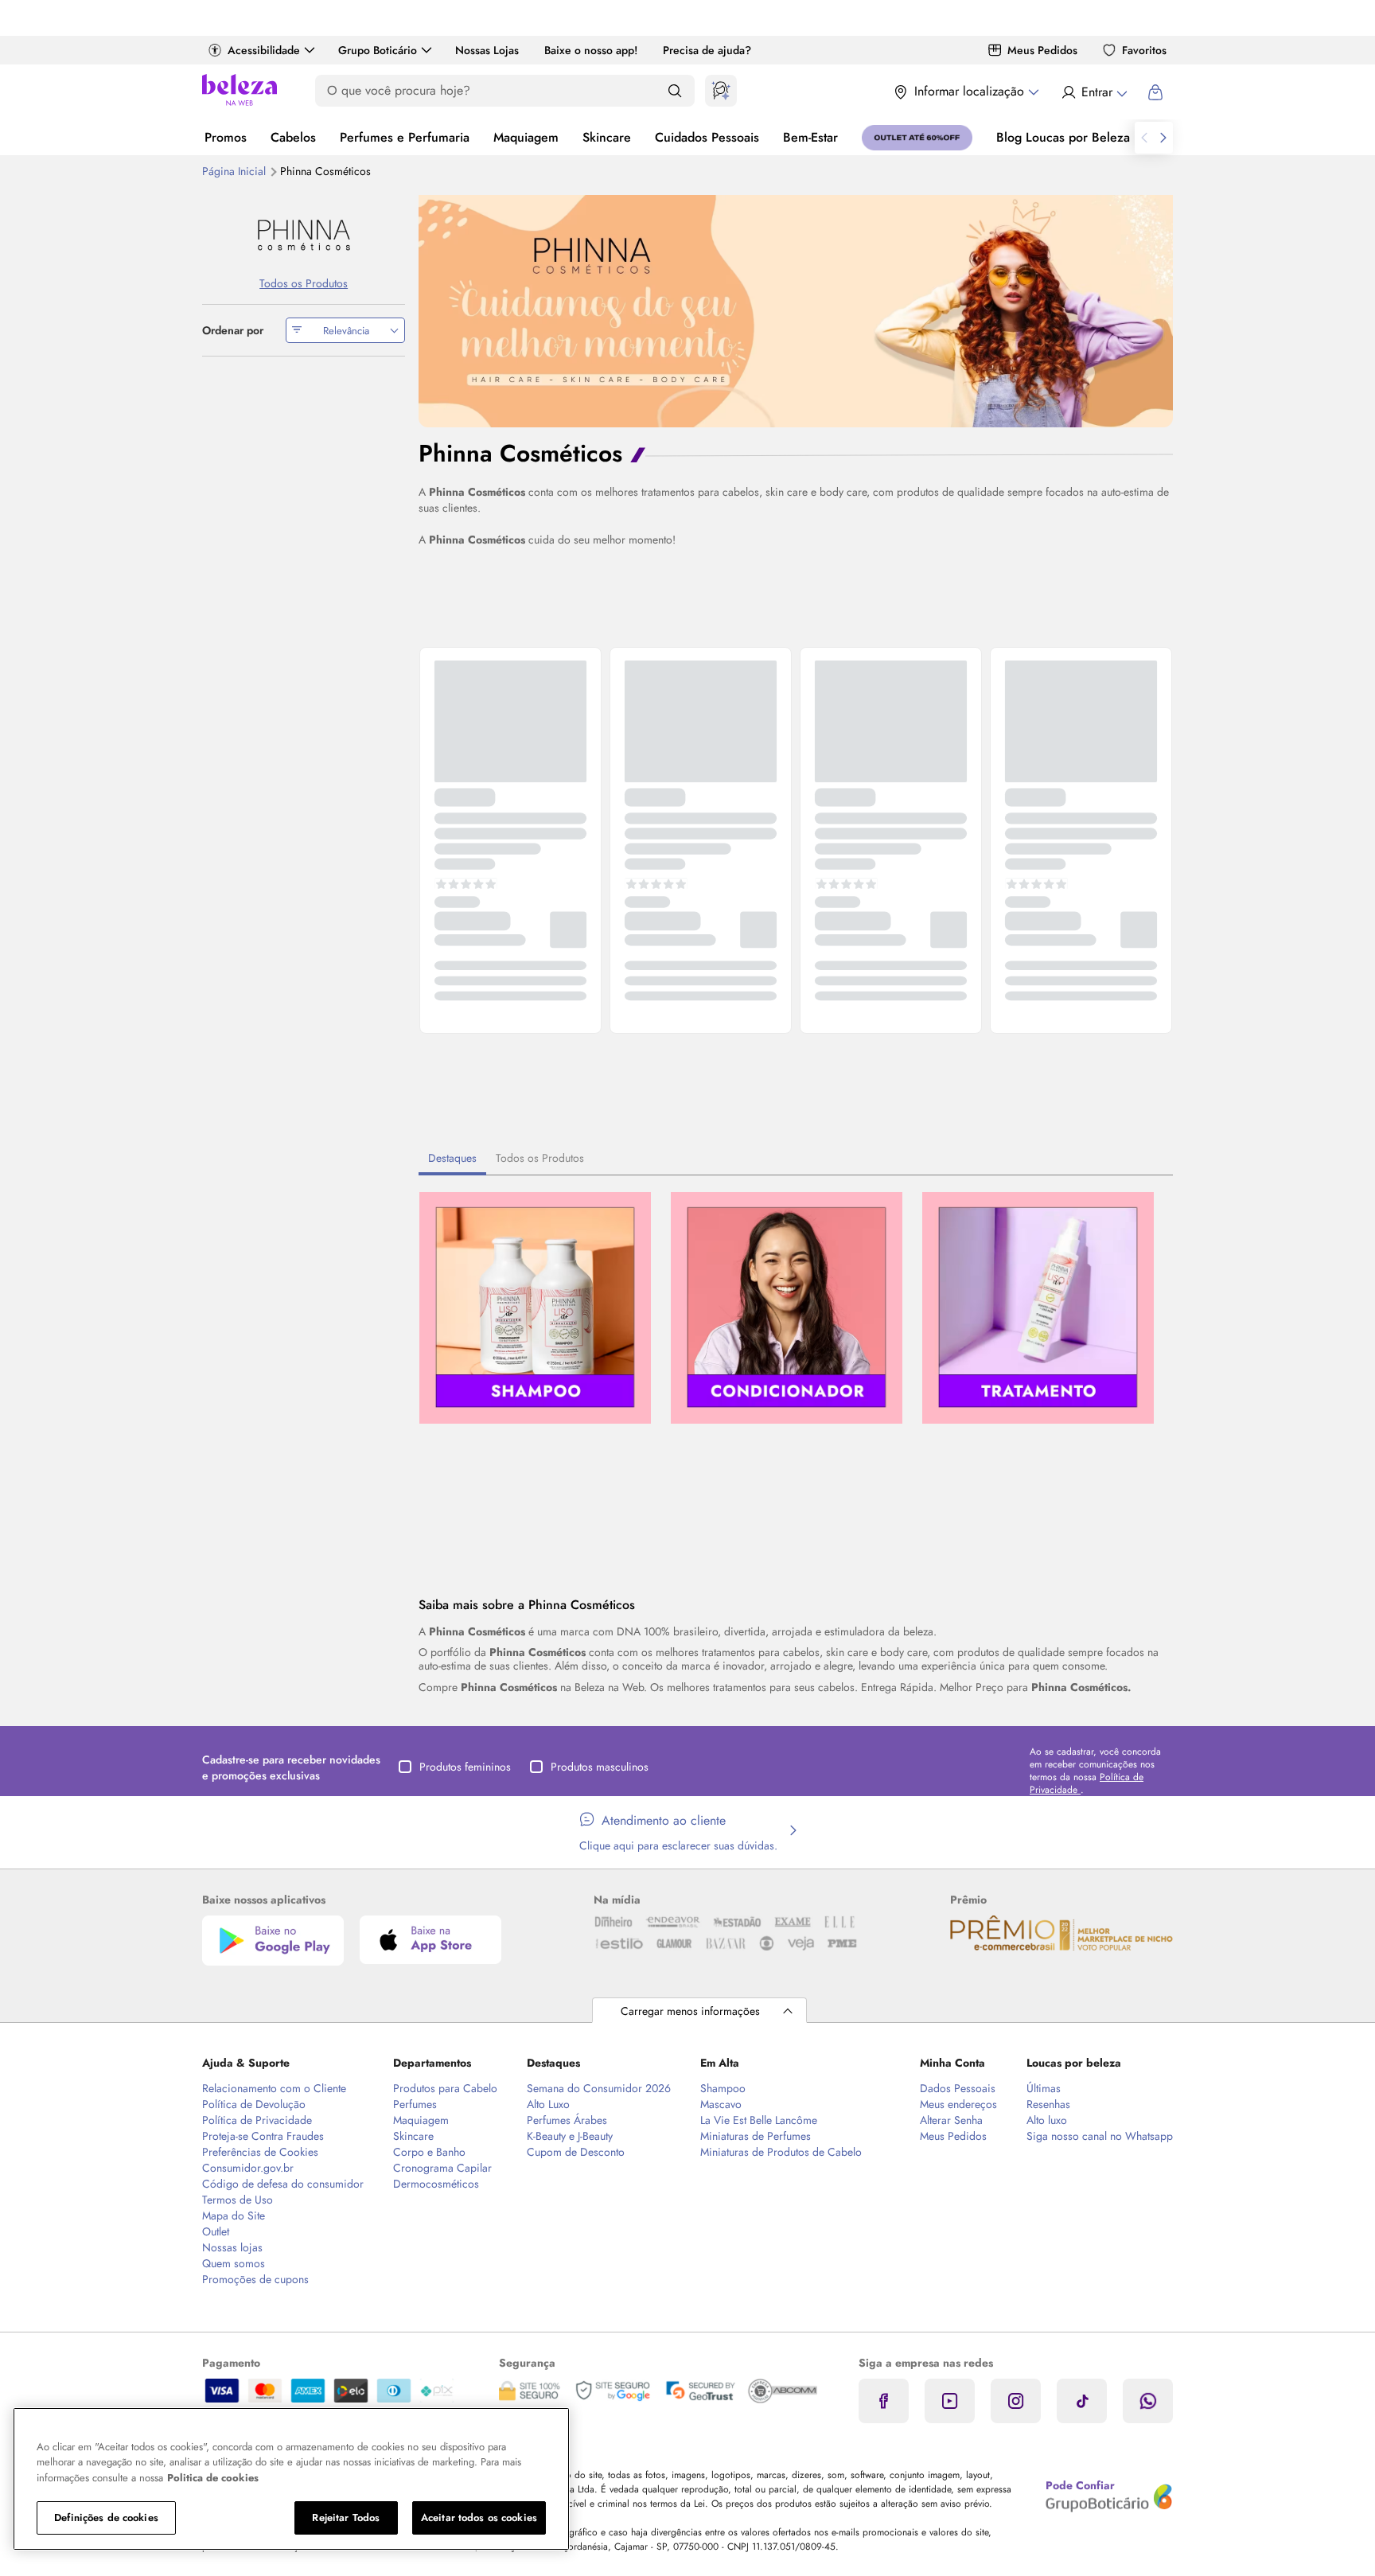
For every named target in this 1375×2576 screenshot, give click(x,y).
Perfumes (415, 2104)
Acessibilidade (264, 50)
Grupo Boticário (378, 50)
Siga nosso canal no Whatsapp (1100, 2136)
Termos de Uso (238, 2200)
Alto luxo (1047, 2120)
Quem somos (234, 2263)
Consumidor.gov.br (248, 2168)
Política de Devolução (254, 2104)
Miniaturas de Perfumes (756, 2136)
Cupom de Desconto (576, 2152)
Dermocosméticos (436, 2184)
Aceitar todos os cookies (479, 2518)
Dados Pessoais (958, 2088)
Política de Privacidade (257, 2120)
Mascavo (721, 2104)
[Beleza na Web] (240, 92)
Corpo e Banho (429, 2152)
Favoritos (1144, 50)
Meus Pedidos (1042, 50)
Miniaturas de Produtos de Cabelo (781, 2152)
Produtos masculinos (600, 1767)
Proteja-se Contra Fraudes (263, 2136)
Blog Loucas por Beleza (1063, 137)
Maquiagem (526, 137)
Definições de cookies (106, 2518)
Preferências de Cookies (260, 2152)
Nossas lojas (232, 2247)
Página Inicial (236, 171)
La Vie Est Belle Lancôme (759, 2120)
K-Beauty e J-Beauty (570, 2136)
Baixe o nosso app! (591, 50)
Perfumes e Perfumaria (405, 137)
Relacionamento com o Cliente (274, 2088)
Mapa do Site (234, 2216)
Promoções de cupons (255, 2279)
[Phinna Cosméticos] (304, 235)
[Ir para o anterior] (1144, 138)
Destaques (452, 1158)
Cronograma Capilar (442, 2168)
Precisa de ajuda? (707, 50)
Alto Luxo (548, 2104)
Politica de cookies (213, 2478)
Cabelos (293, 137)
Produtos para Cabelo (445, 2088)
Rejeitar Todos (346, 2518)
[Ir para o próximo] (1163, 138)
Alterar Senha (951, 2120)
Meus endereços (958, 2104)
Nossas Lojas (487, 50)
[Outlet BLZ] (917, 138)
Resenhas (1048, 2104)
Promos (226, 137)
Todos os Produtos (540, 1158)
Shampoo (723, 2088)
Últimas (1044, 2088)
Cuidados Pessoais (707, 137)
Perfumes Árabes (567, 2120)
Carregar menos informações (690, 2011)
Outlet (216, 2231)
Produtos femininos (465, 1767)
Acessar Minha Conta (1094, 92)
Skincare (607, 137)
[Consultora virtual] (721, 91)
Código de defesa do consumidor (283, 2184)
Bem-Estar (810, 137)
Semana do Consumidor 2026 (599, 2088)
